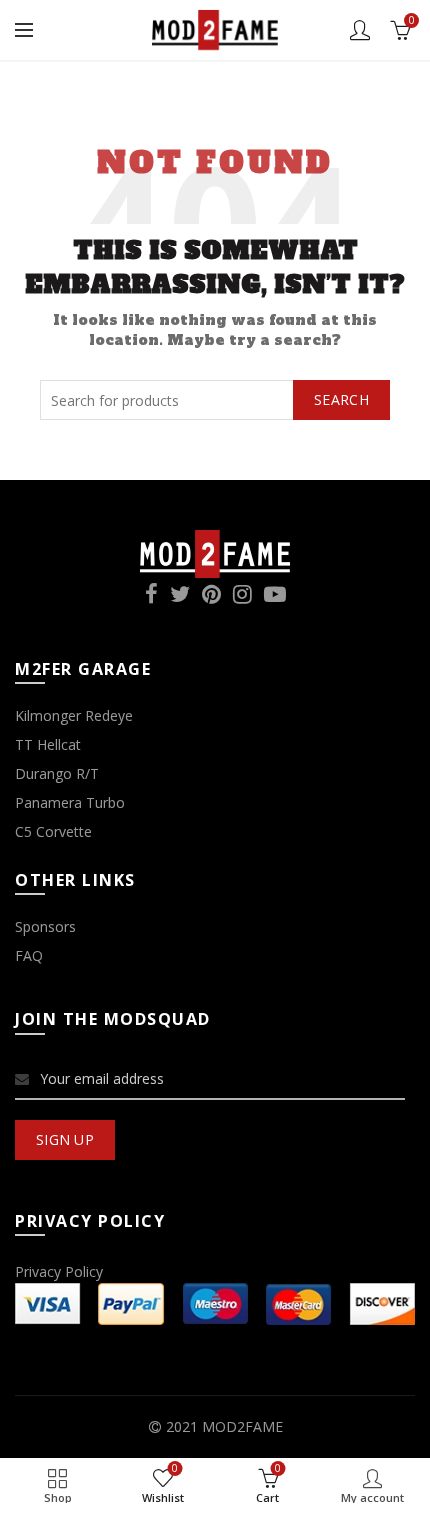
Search (341, 399)
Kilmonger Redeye (74, 715)
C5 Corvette (53, 831)
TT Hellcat (48, 744)
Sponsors (45, 926)
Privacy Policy (59, 1271)
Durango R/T (57, 773)
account (360, 30)
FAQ (29, 955)
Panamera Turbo (70, 802)
